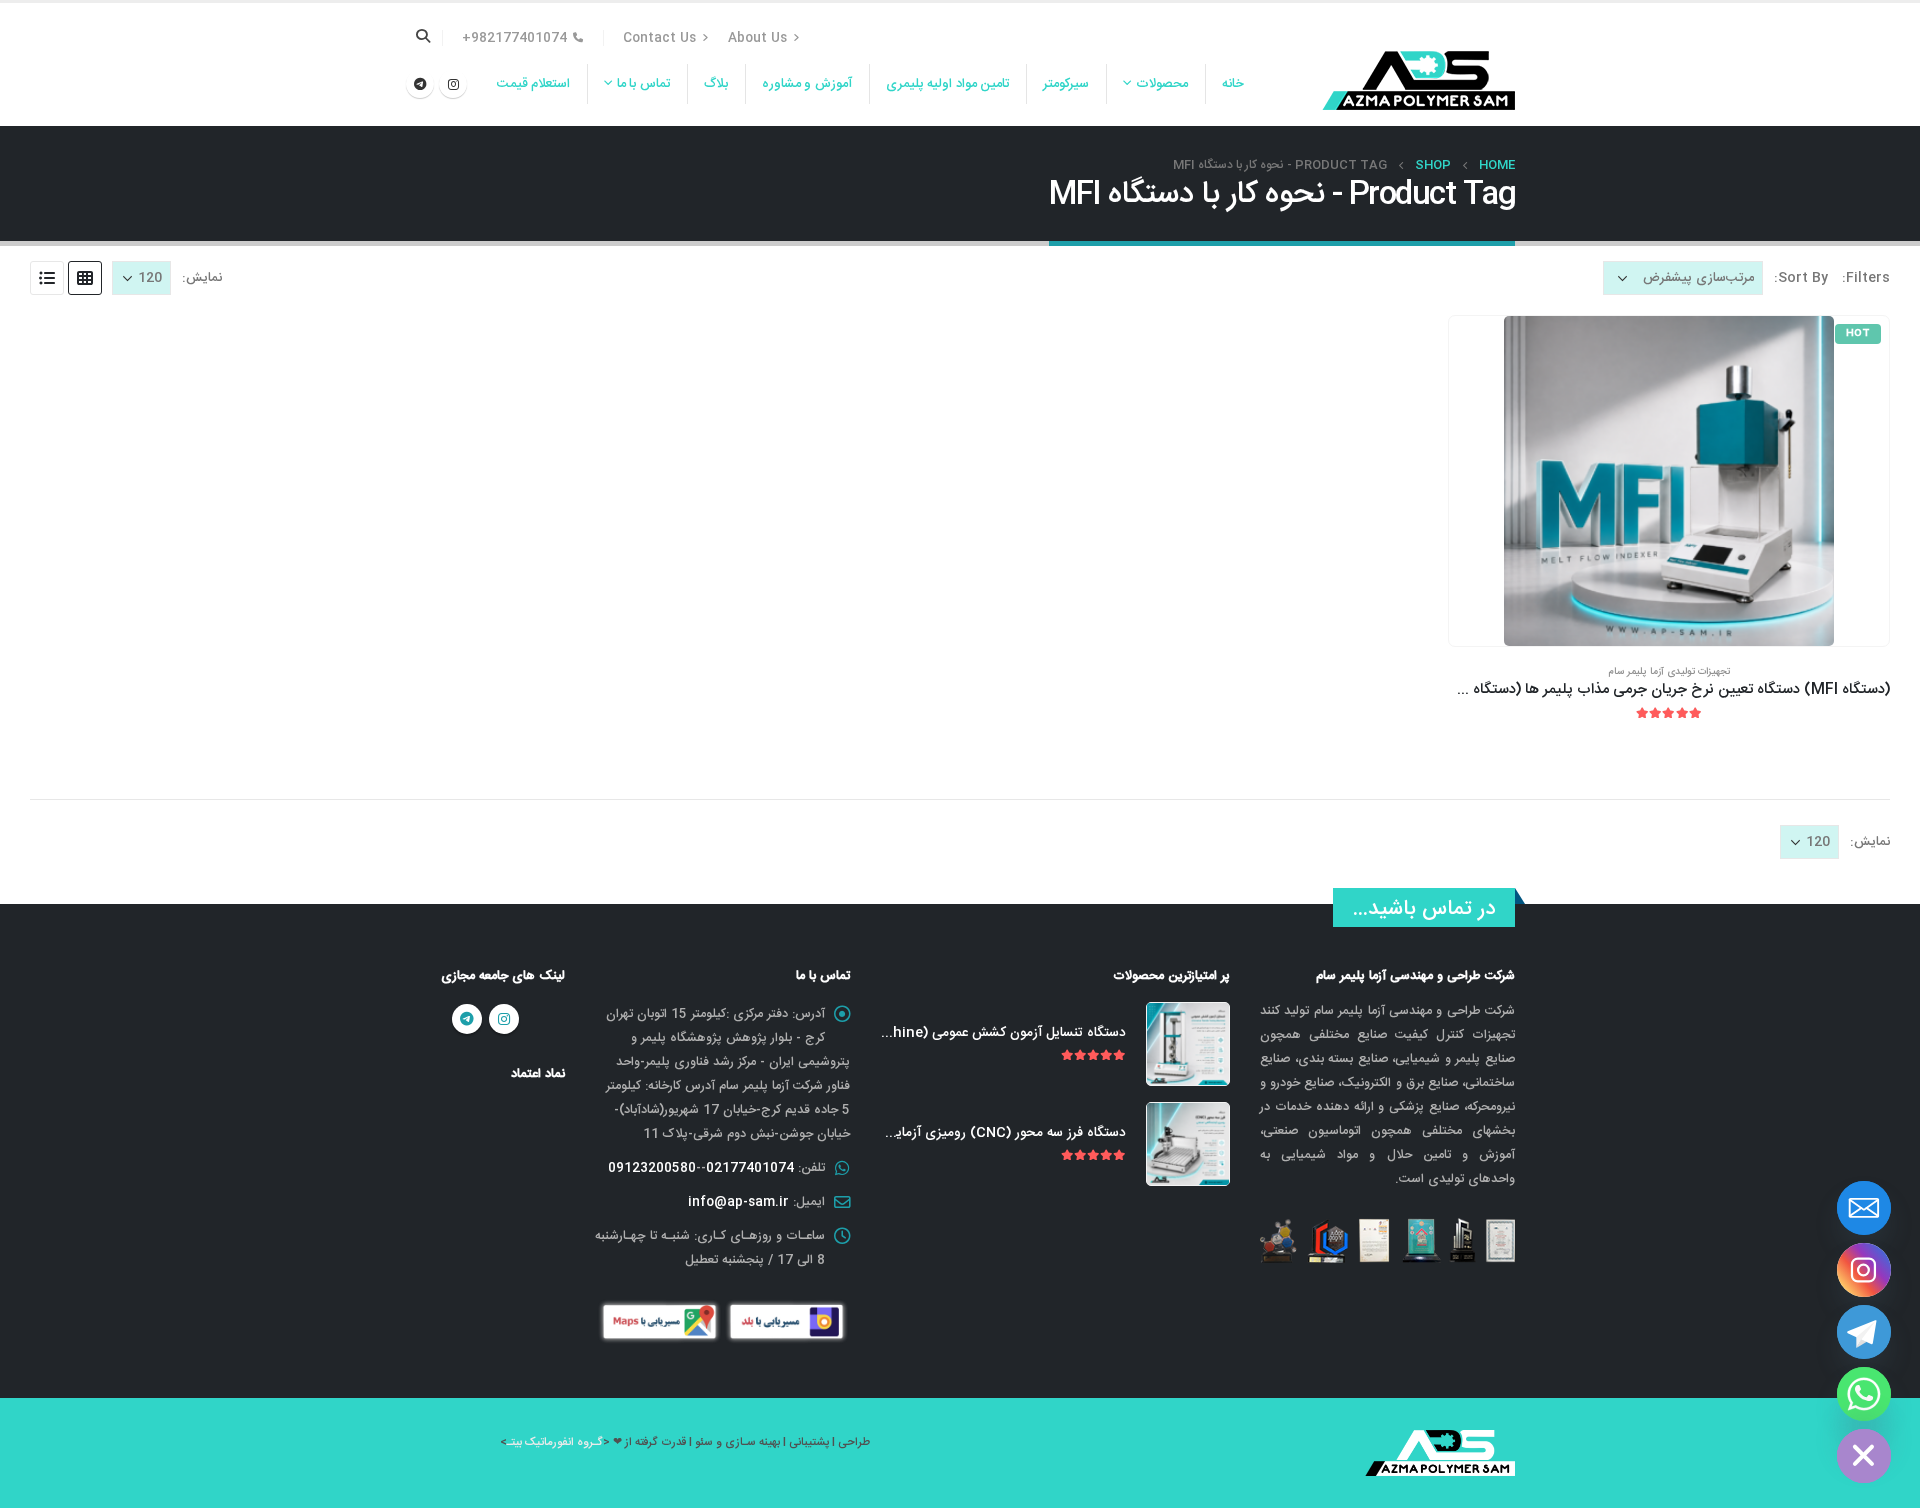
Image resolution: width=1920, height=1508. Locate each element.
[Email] (1864, 1208)
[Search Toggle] (423, 38)
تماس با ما (643, 84)
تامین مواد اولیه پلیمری (948, 84)
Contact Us (659, 38)
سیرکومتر (1066, 84)
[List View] (47, 278)
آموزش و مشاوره (807, 84)
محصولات (1162, 84)
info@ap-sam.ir (738, 1202)
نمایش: (202, 278)
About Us (757, 38)
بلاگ (716, 84)
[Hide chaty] (1864, 1456)
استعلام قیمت (534, 84)
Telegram (467, 1019)
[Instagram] (453, 84)
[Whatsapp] (1864, 1394)
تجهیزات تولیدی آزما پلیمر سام (1669, 671)
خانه (1233, 84)
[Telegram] (420, 84)
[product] (1188, 1044)
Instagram (504, 1019)
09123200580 (652, 1168)
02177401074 (750, 1168)
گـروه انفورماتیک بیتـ (555, 1442)
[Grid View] (85, 278)
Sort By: (1801, 278)
